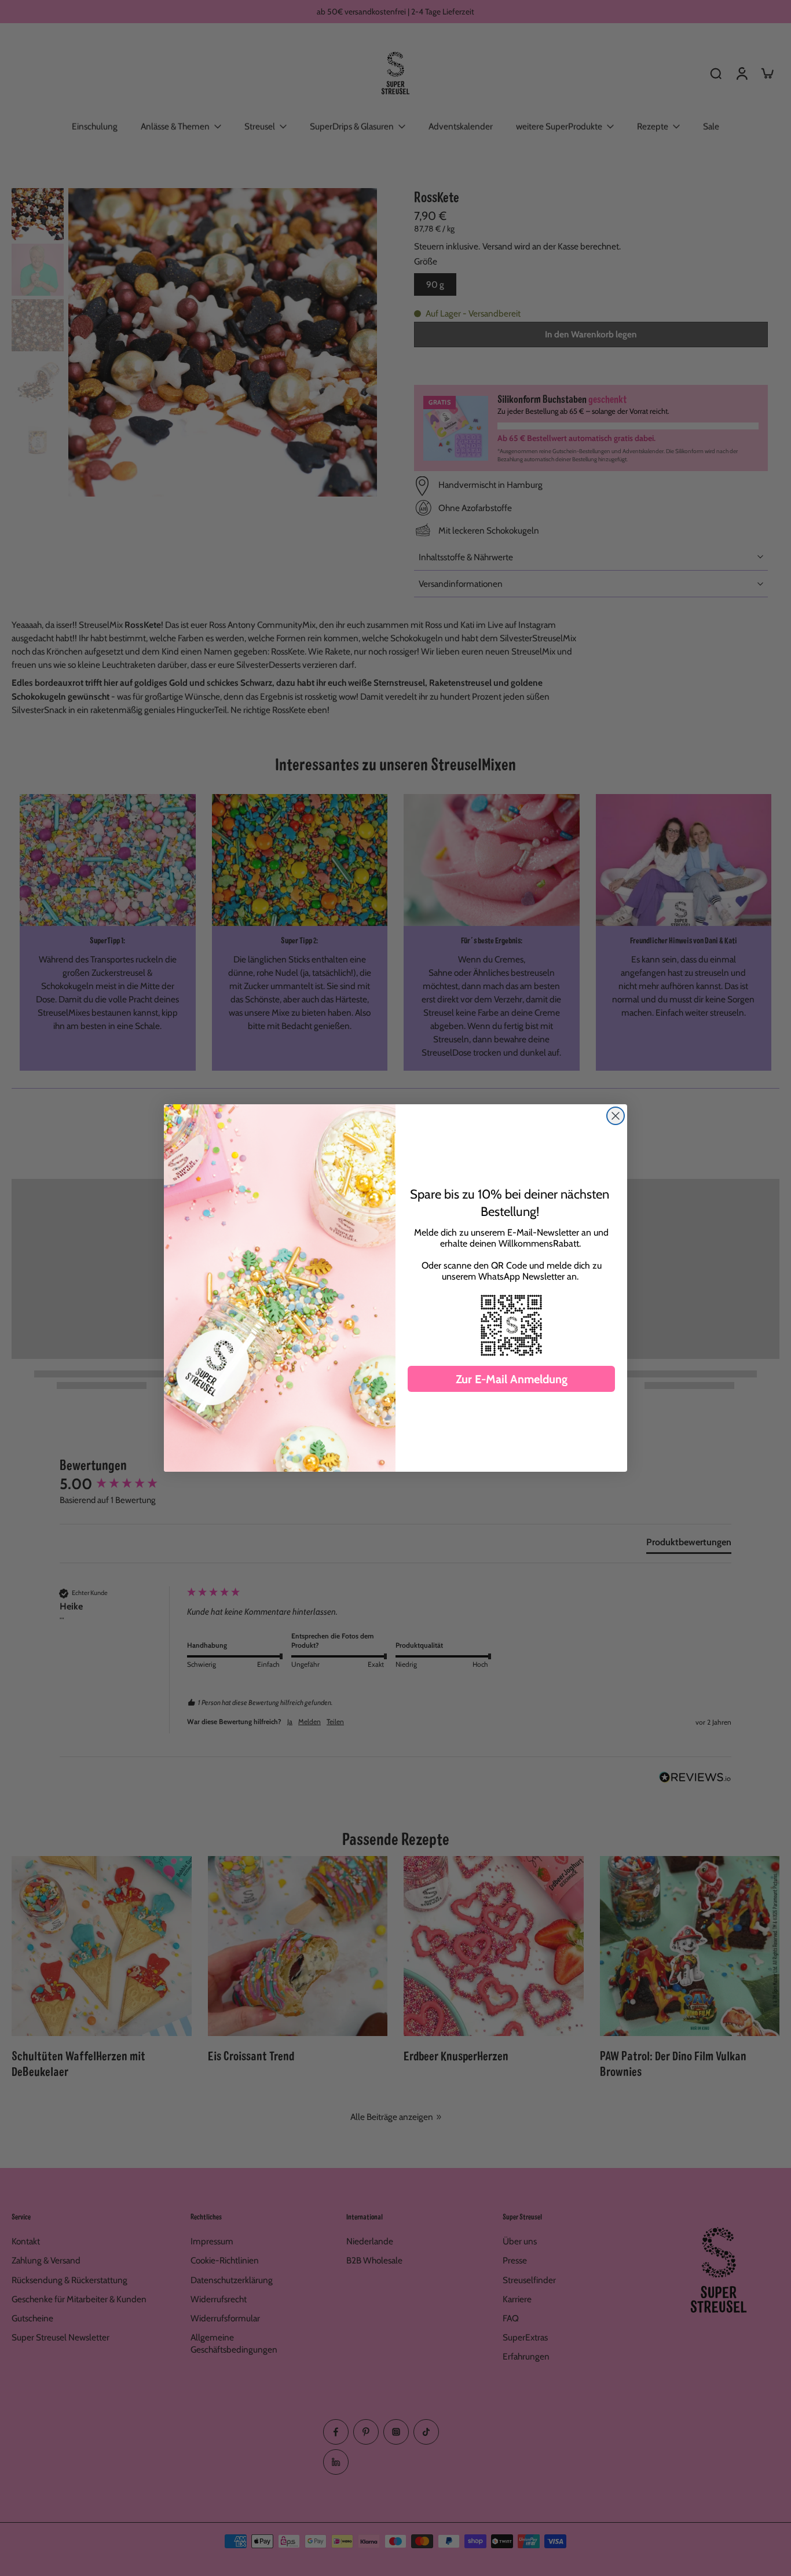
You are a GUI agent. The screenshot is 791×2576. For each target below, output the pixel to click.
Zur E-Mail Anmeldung (512, 1379)
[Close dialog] (616, 1116)
